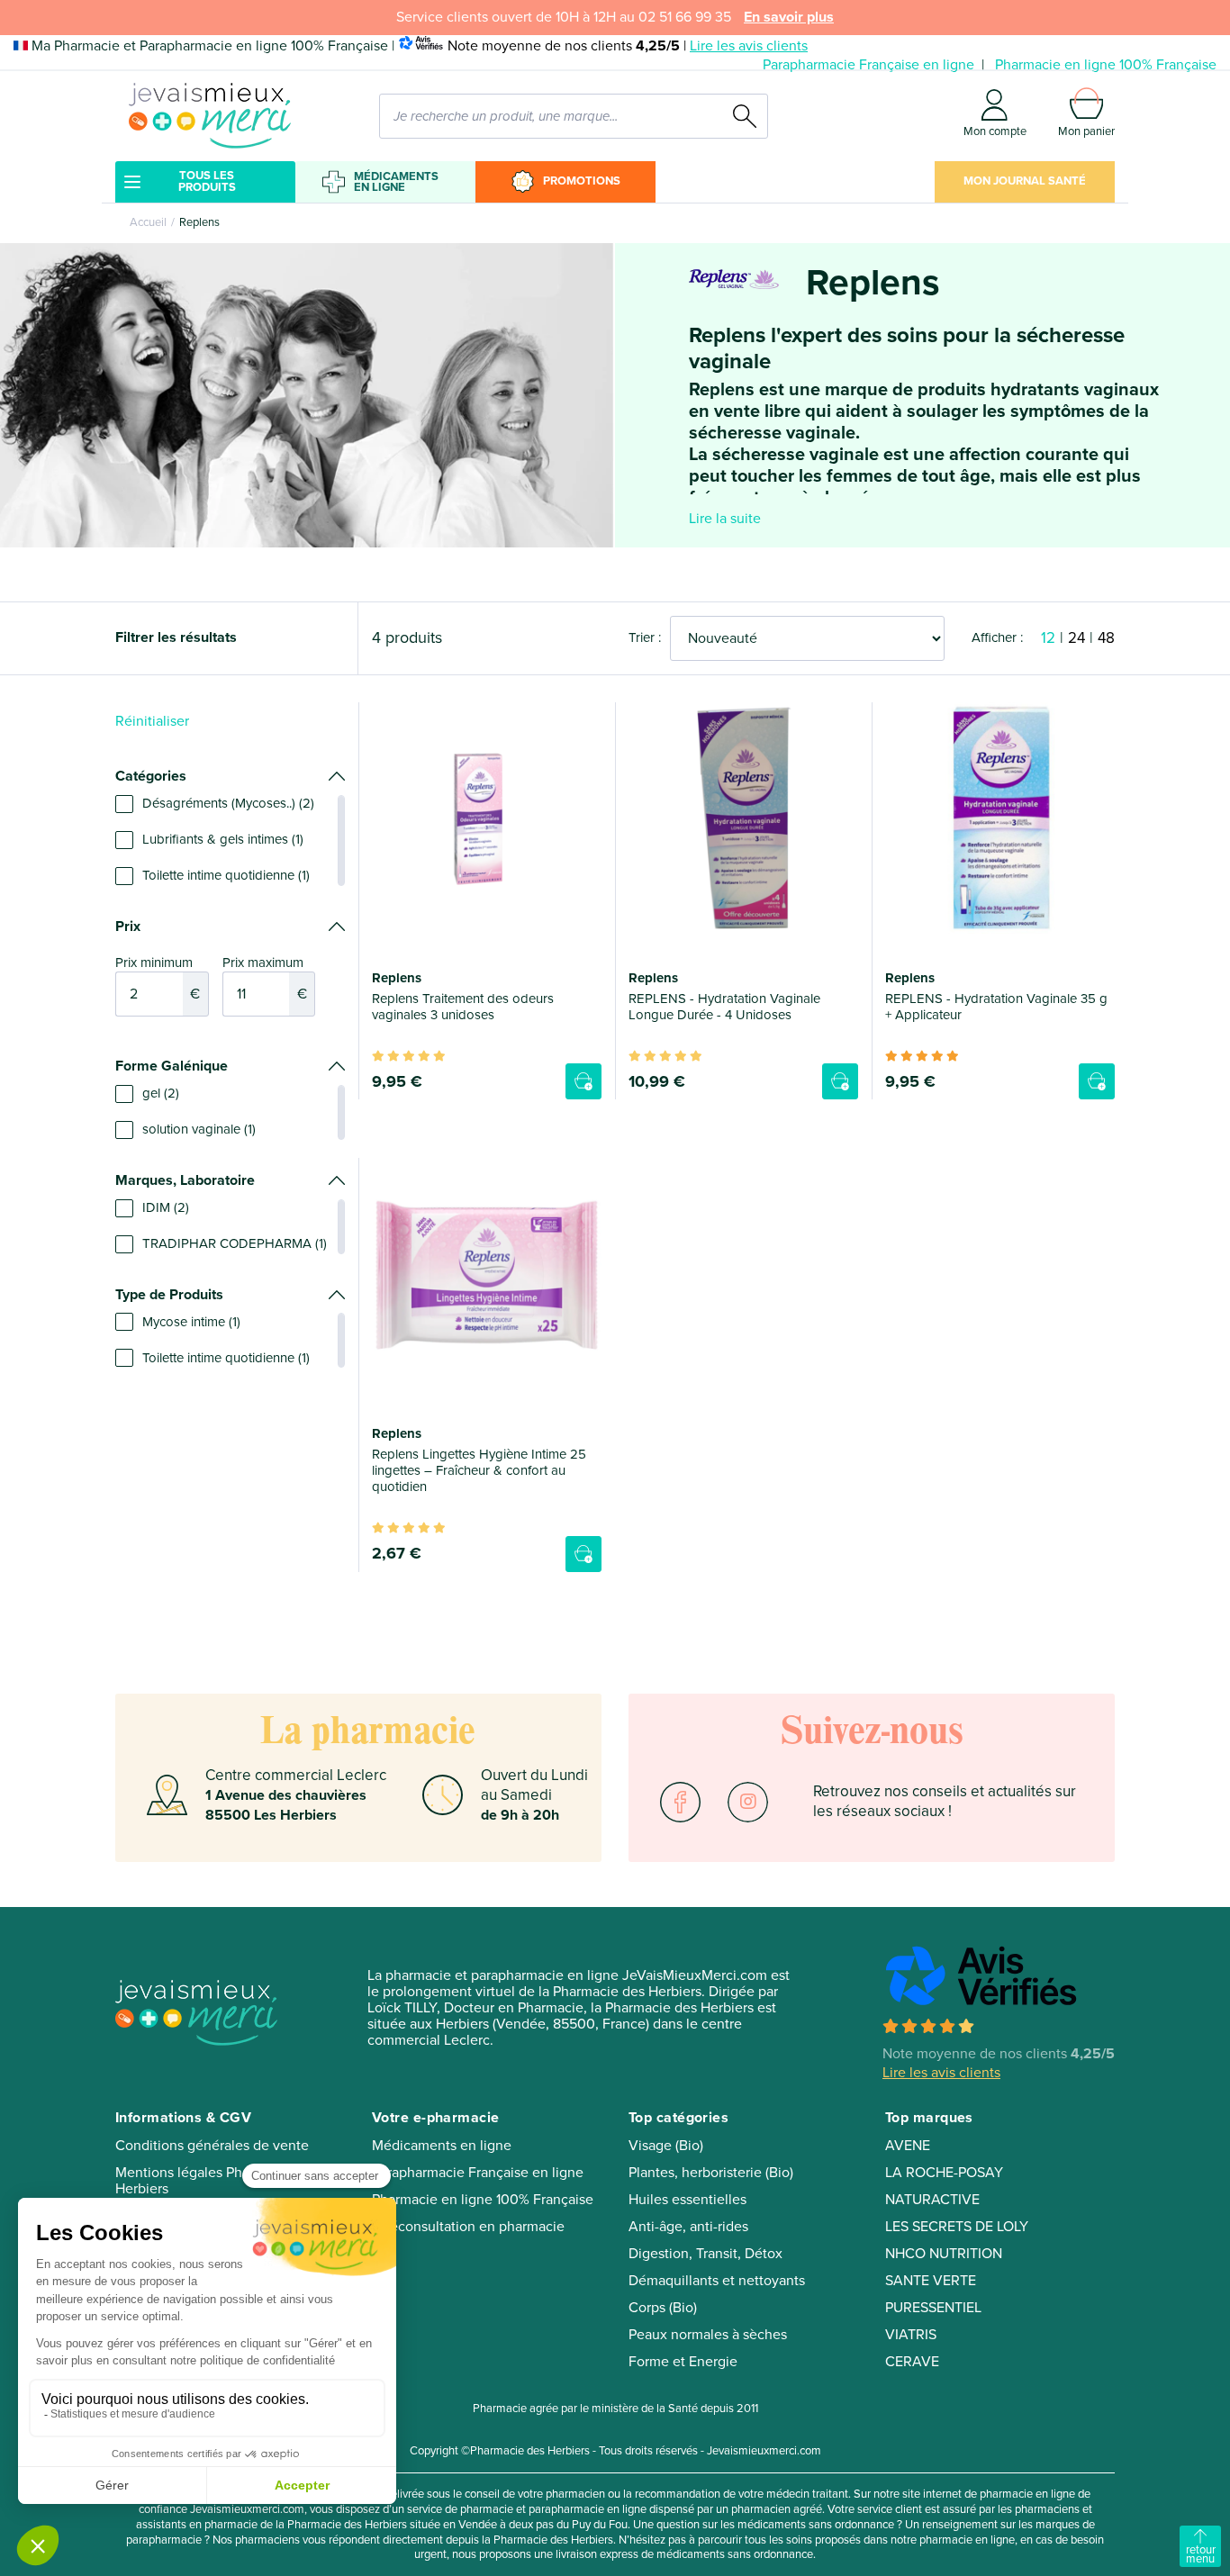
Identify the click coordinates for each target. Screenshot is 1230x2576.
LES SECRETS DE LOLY (957, 2227)
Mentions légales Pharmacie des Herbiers (217, 2181)
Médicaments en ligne (396, 182)
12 (1048, 638)
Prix (128, 926)
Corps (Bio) (663, 2308)
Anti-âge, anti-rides (688, 2227)
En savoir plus (789, 17)
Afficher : (997, 637)
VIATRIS (911, 2335)
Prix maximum (265, 979)
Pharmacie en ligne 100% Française (1106, 65)
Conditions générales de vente (212, 2146)
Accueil (148, 222)
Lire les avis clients (749, 46)
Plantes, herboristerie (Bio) (711, 2173)
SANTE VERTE (931, 2281)
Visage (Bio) (666, 2146)
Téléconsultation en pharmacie (468, 2227)
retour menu (1201, 2554)
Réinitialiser (152, 721)
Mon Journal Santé (1025, 181)
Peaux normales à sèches (708, 2335)
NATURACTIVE (932, 2200)
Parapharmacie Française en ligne (868, 65)
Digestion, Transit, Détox (705, 2254)
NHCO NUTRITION (944, 2254)
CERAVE (912, 2362)
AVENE (908, 2146)
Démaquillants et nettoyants (717, 2281)
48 (1106, 638)
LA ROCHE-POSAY (944, 2173)
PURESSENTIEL (933, 2308)
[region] (230, 840)
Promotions (582, 181)
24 (1076, 638)
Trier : (645, 637)
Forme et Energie (683, 2362)
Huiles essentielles (687, 2200)
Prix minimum (158, 979)
